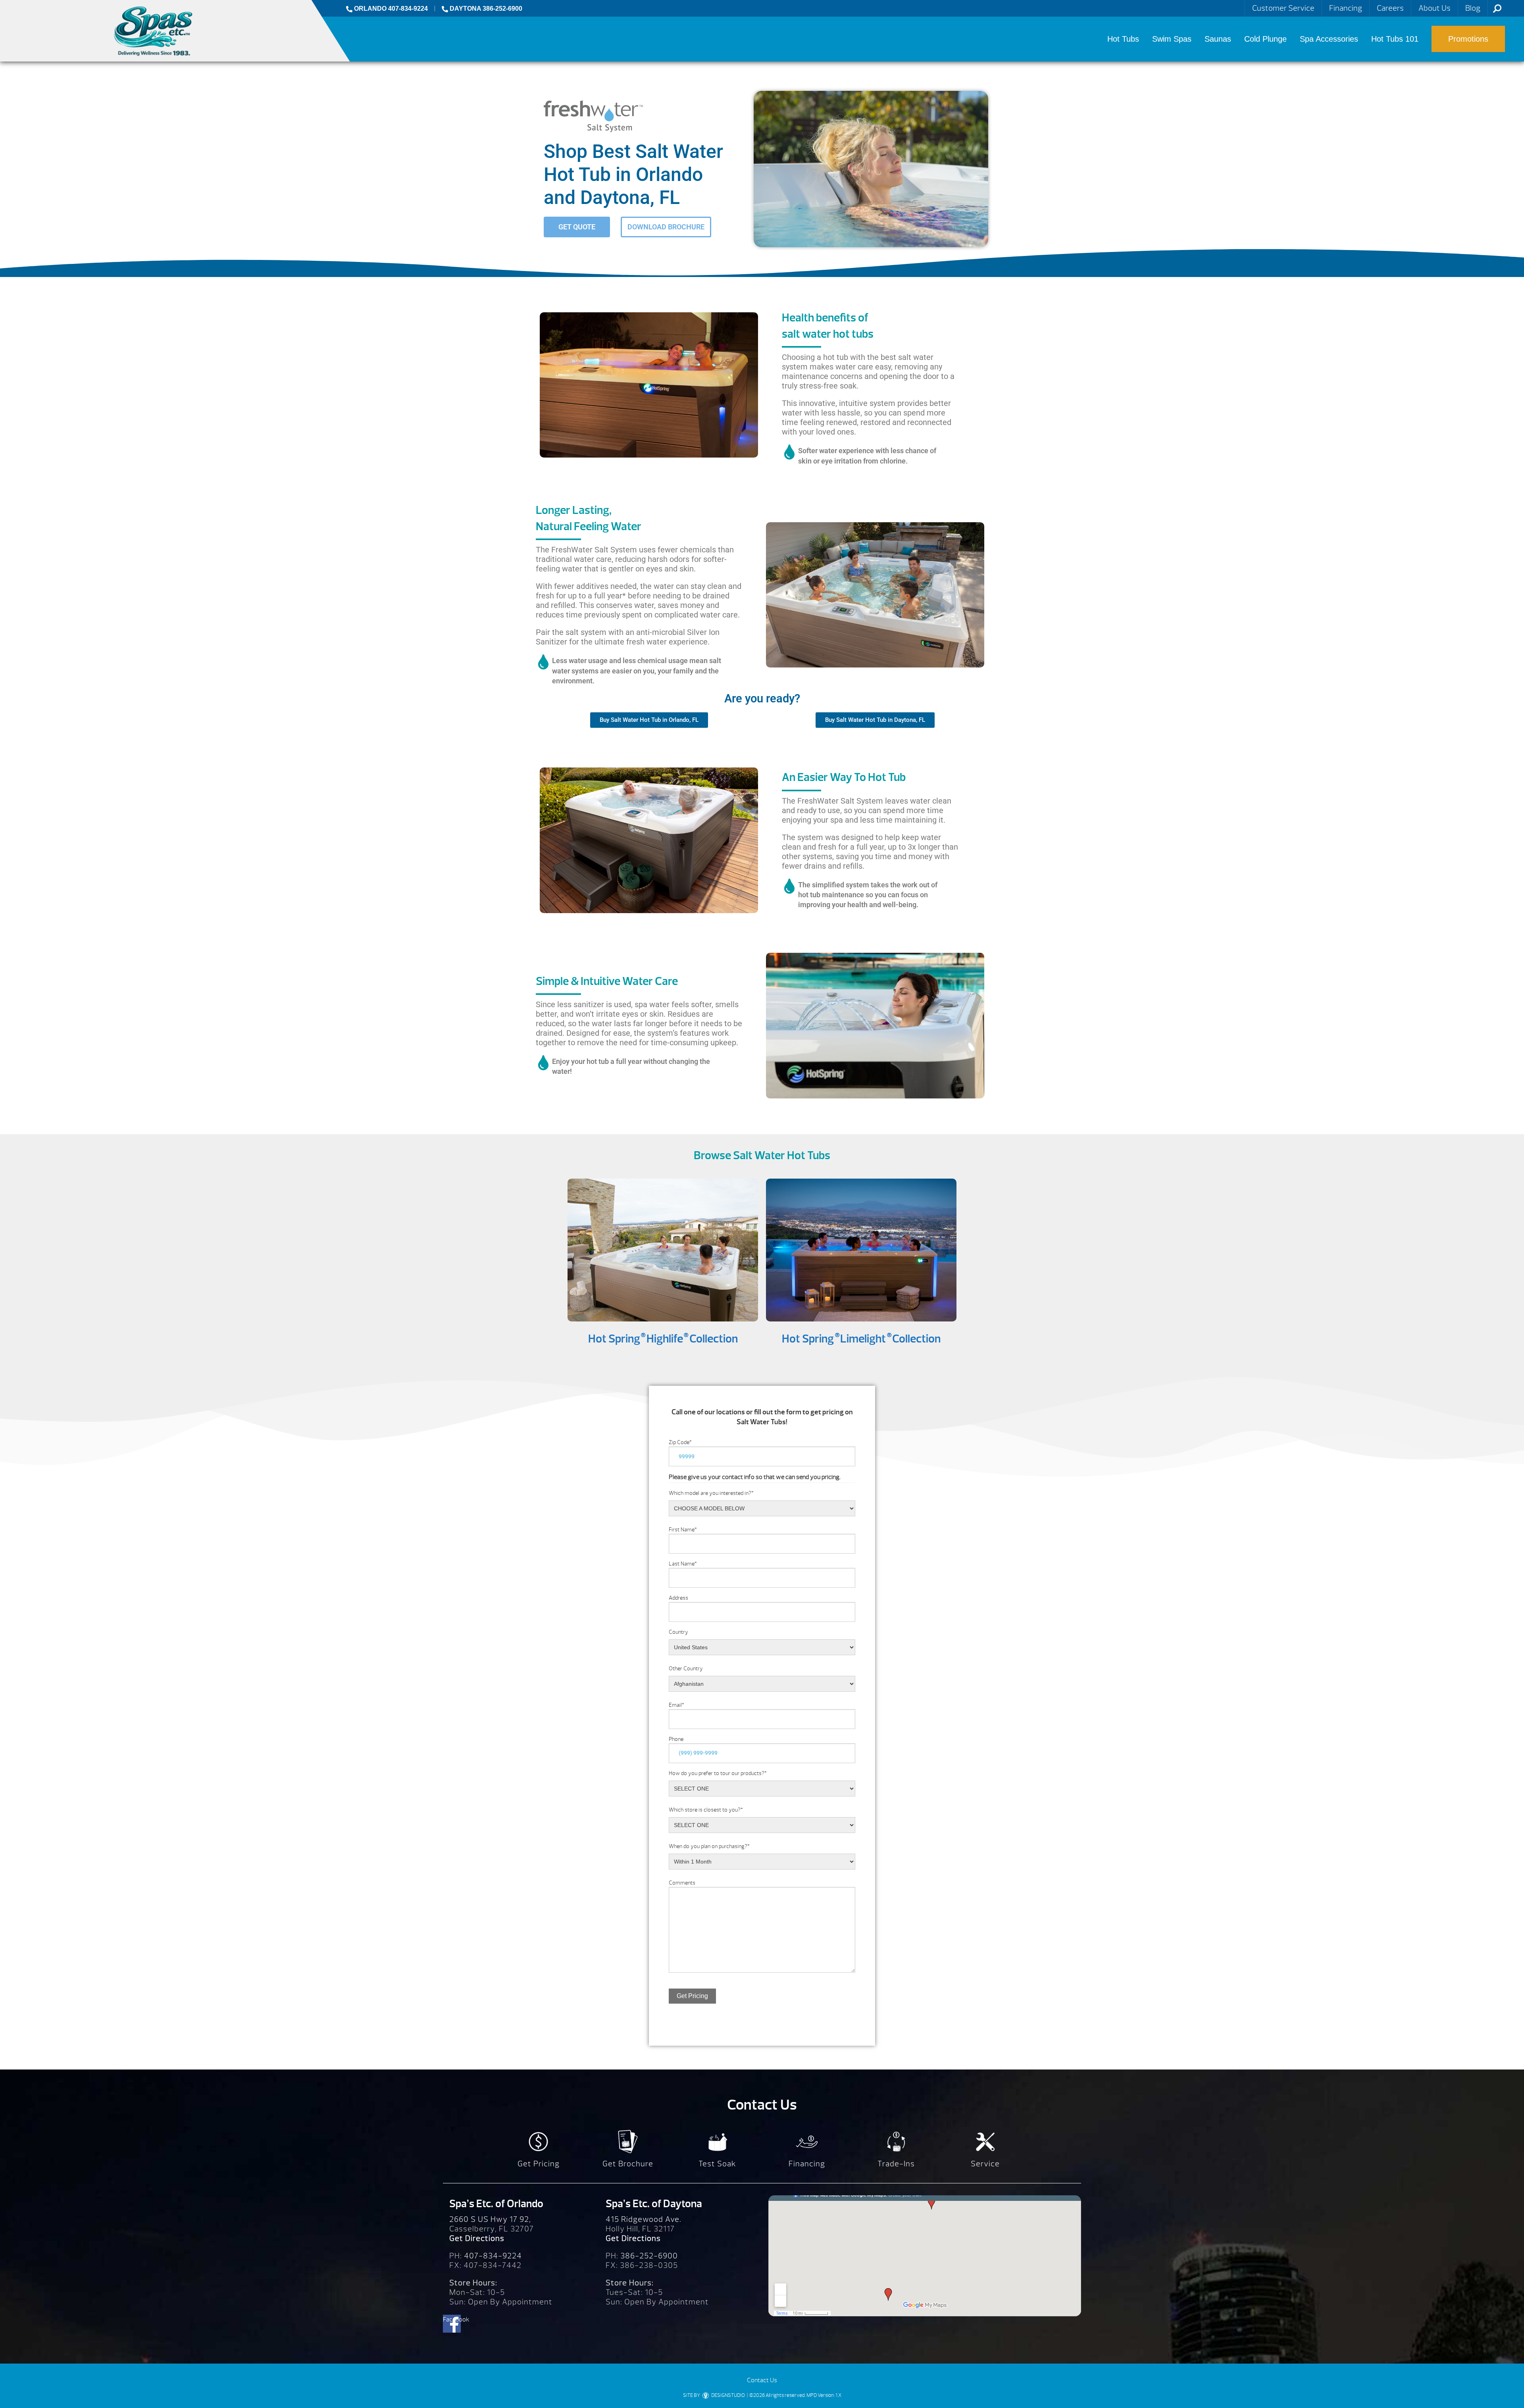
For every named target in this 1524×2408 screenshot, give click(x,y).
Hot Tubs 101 (1395, 39)
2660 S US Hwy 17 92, (490, 2219)
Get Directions (477, 2238)
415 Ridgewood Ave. (644, 2219)
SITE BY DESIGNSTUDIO (714, 2395)
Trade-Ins (896, 2164)
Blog (1473, 8)
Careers (1390, 8)
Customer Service (1283, 8)
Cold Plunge (1265, 39)
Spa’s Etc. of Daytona (654, 2204)
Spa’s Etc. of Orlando (496, 2204)
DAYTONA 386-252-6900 (485, 9)
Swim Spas (1172, 39)
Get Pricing (692, 1996)
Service (985, 2164)
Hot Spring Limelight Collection (861, 1339)
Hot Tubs (1123, 39)
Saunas (1218, 39)
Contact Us (762, 2380)
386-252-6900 (649, 2256)
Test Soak (717, 2164)
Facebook (452, 2320)
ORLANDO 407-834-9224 (390, 9)
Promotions (1468, 39)
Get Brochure (628, 2164)
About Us (1435, 8)
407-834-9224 (493, 2256)
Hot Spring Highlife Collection (663, 1339)
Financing (1346, 8)
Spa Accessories (1329, 39)
